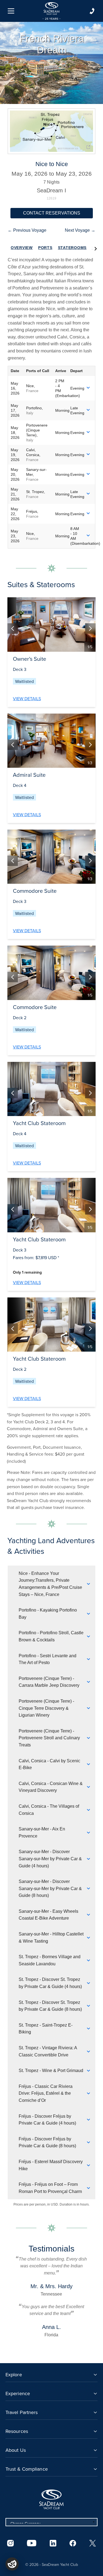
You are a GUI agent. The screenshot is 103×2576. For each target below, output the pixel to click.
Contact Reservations (52, 213)
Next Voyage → (80, 230)
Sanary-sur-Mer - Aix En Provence (42, 1832)
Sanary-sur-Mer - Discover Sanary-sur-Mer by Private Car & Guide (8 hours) (50, 1888)
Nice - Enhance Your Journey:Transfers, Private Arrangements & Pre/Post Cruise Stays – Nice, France (50, 1584)
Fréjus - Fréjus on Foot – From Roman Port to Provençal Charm (50, 2188)
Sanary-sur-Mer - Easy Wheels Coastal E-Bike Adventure (48, 1915)
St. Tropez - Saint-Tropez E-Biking (46, 2029)
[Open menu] (11, 11)
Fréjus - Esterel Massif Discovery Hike (51, 2165)
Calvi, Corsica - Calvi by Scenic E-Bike (49, 1764)
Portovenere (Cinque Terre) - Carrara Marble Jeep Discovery (49, 1682)
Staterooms (72, 248)
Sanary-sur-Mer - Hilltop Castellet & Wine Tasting (51, 1938)
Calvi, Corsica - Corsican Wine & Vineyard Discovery (51, 1787)
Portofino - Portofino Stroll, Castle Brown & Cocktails (51, 1636)
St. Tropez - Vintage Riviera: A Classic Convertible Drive (48, 2051)
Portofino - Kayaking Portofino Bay (48, 1614)
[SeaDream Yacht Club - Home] (51, 2499)
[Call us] (92, 11)
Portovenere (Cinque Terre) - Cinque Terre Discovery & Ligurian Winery (46, 1708)
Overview (22, 248)
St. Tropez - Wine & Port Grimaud (51, 2071)
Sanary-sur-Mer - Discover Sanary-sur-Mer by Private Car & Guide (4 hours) (50, 1859)
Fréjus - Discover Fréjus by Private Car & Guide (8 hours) (47, 2142)
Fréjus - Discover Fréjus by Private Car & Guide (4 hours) (47, 2120)
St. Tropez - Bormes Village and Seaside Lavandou (50, 1960)
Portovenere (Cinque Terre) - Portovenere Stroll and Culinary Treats (49, 1738)
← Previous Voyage (27, 230)
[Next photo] (90, 628)
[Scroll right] (96, 248)
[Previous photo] (13, 628)
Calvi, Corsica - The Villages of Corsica (49, 1810)
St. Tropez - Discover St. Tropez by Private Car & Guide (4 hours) (50, 1983)
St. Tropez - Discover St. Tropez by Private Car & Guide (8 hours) (50, 2006)
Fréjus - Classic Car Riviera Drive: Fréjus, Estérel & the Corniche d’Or (46, 2093)
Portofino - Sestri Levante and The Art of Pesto (48, 1659)
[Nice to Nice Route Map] (51, 131)
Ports (45, 248)
